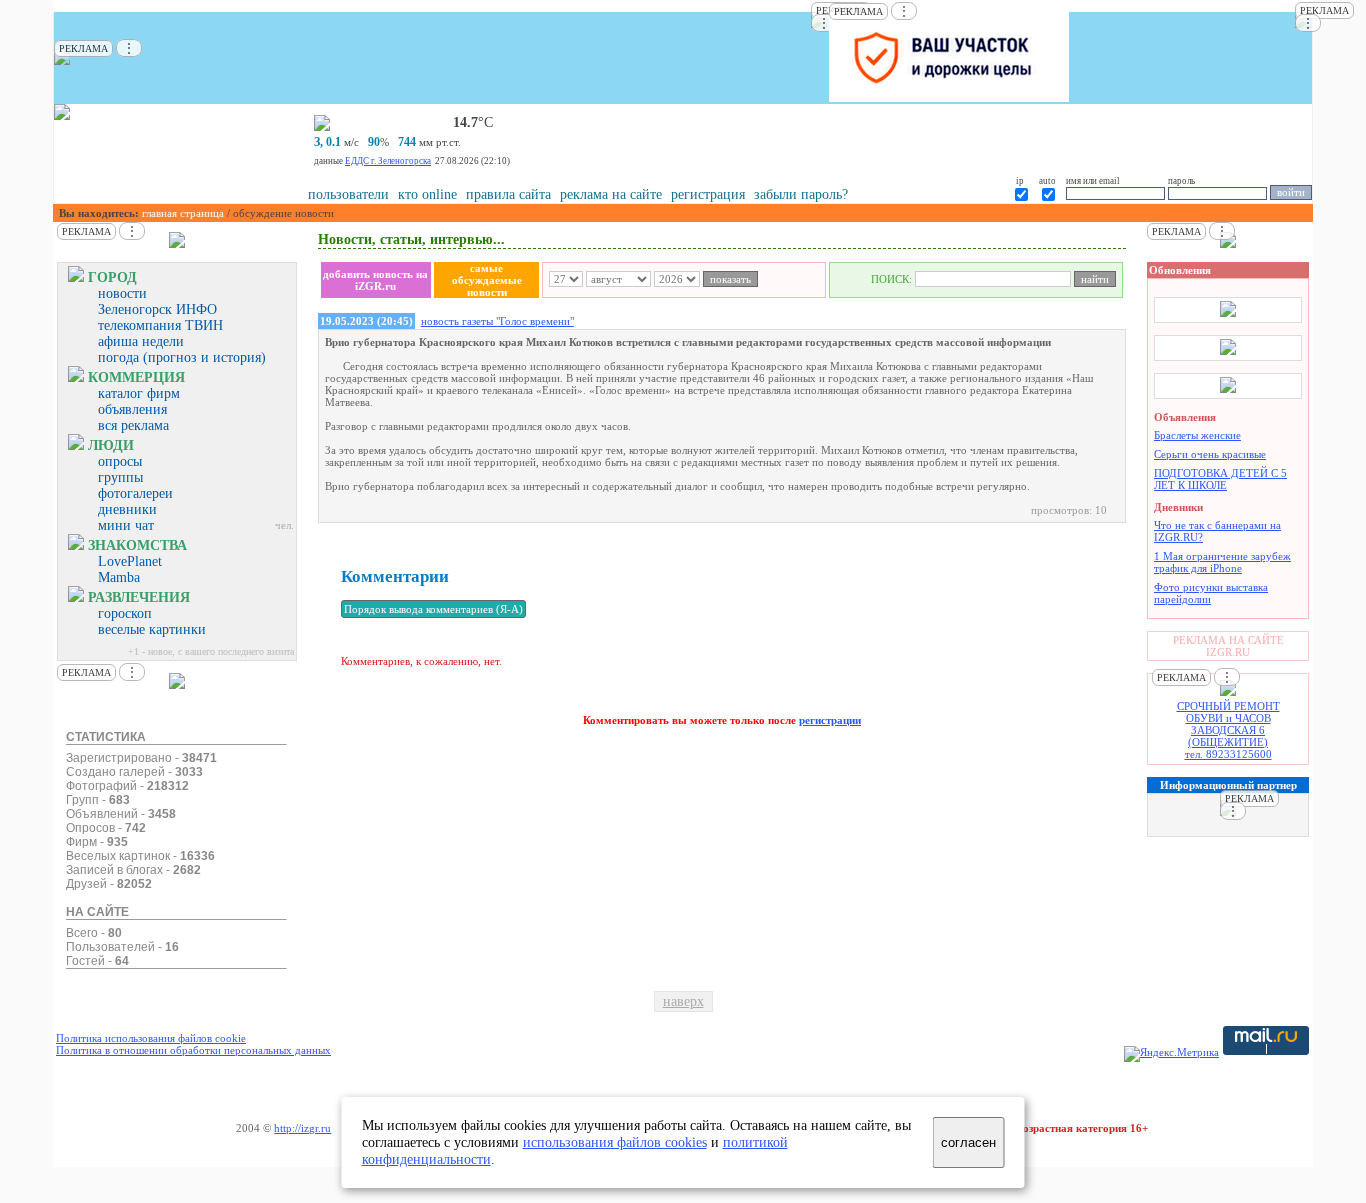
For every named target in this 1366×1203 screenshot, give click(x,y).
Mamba (119, 577)
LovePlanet (130, 561)
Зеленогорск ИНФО (157, 309)
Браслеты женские (1197, 435)
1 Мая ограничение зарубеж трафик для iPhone (1222, 562)
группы (120, 477)
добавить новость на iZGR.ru (375, 280)
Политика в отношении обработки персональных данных (193, 1050)
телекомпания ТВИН (160, 325)
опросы (120, 461)
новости (122, 293)
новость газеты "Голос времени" (497, 321)
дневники (127, 509)
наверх (683, 1001)
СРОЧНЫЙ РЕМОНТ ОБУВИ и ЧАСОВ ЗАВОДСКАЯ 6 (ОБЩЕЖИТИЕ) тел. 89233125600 (1228, 730)
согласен (968, 1142)
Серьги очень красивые (1210, 454)
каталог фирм (139, 393)
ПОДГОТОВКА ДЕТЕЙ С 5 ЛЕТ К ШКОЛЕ (1220, 479)
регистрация (708, 194)
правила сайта (508, 194)
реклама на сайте (611, 194)
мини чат (126, 525)
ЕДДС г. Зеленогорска (388, 161)
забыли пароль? (801, 194)
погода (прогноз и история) (182, 357)
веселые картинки (152, 629)
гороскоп (125, 613)
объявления (132, 409)
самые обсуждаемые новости (487, 280)
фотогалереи (135, 493)
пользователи (348, 194)
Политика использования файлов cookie (151, 1038)
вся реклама (133, 425)
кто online (427, 194)
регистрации (830, 720)
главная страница (183, 213)
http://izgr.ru (302, 1128)
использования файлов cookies (615, 1142)
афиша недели (141, 341)
